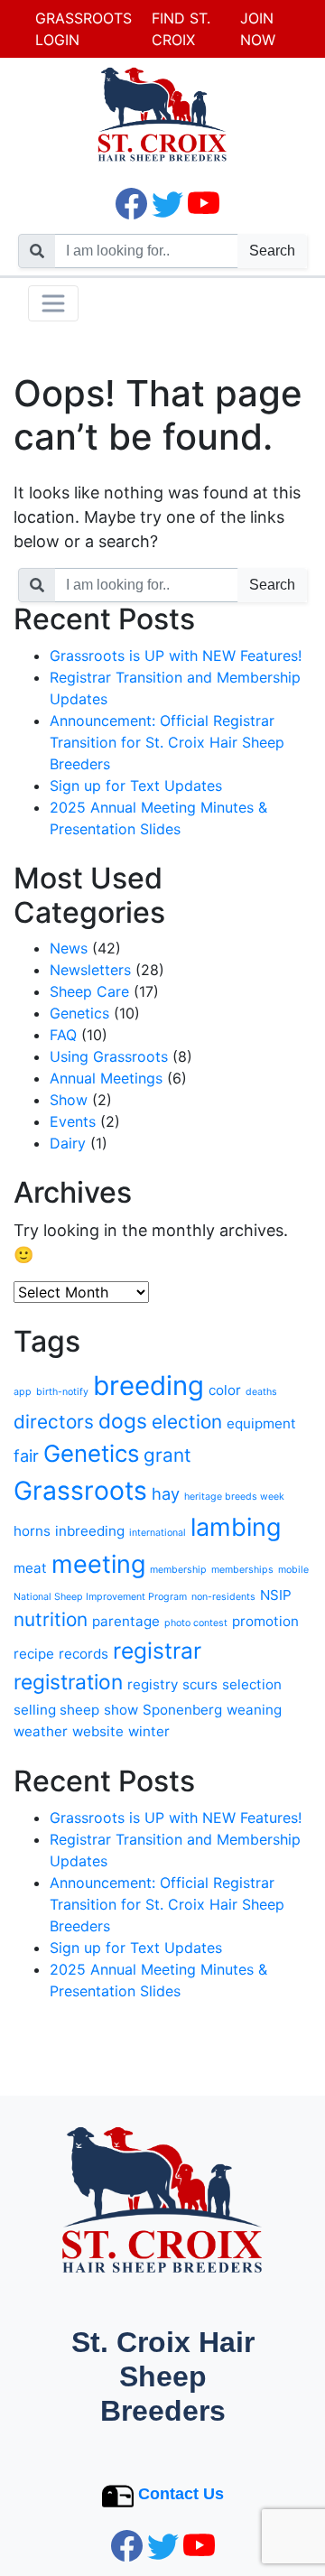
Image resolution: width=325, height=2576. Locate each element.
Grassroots (80, 1491)
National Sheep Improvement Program (100, 1597)
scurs (200, 1684)
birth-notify (62, 1392)
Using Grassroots (109, 1056)
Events (73, 1121)
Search (272, 251)
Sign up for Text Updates (136, 786)
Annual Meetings (106, 1078)
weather (41, 1731)
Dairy (68, 1143)
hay (166, 1493)
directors (54, 1422)
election (187, 1422)
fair (26, 1455)
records (84, 1654)
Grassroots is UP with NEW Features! (176, 656)
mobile (293, 1570)
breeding (149, 1386)
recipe (34, 1654)
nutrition (51, 1619)
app (23, 1392)
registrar (157, 1651)
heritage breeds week (234, 1497)
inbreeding (90, 1531)
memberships (242, 1570)
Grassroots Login (84, 29)
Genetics (79, 1013)
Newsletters (90, 970)
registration (68, 1682)
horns (32, 1531)
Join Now (258, 29)
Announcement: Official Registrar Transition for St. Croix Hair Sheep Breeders (167, 742)
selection (252, 1684)
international (158, 1533)
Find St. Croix (181, 29)
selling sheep (56, 1710)
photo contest (196, 1623)
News (69, 948)
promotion (265, 1621)
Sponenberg (182, 1710)
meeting (98, 1564)
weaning (254, 1710)
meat (30, 1568)
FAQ (63, 1035)
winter (149, 1731)
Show (69, 1100)
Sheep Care (89, 991)
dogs (123, 1421)
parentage (126, 1621)
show (121, 1710)
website (98, 1731)
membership (178, 1570)
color (225, 1390)
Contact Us (181, 2494)
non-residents (223, 1597)
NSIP (276, 1595)
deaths (261, 1392)
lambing (236, 1527)
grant (167, 1455)
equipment (261, 1423)
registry (153, 1684)
